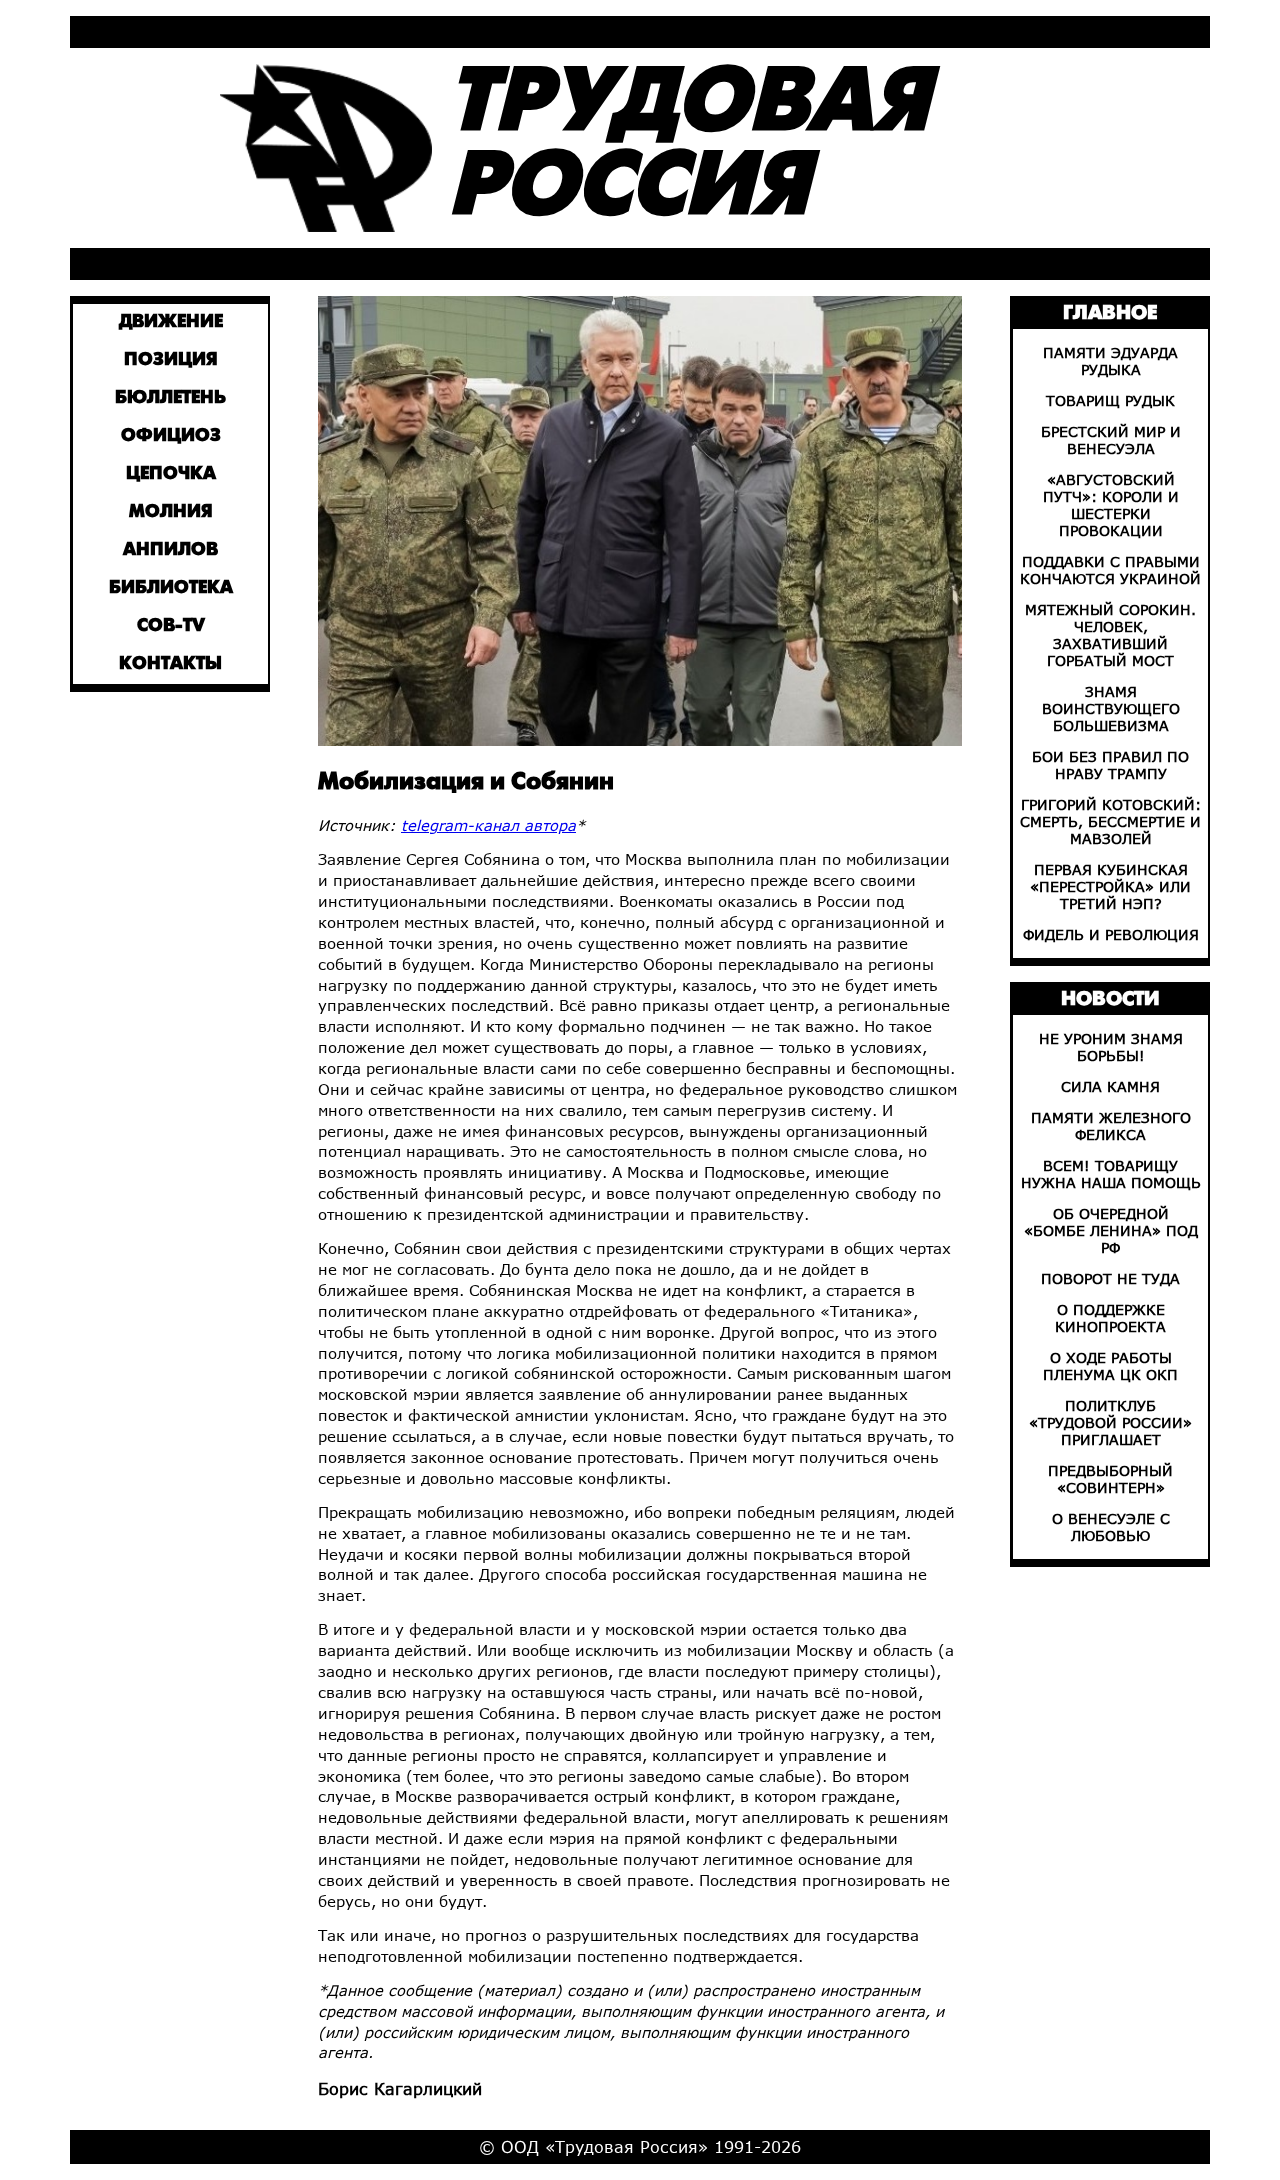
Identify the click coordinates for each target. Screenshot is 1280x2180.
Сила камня (1110, 1086)
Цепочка (171, 474)
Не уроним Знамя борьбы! (1111, 1047)
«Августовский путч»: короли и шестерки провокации (1111, 505)
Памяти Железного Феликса (1111, 1126)
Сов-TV (171, 626)
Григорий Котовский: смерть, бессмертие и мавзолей (1110, 821)
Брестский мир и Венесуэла (1111, 440)
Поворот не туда (1110, 1278)
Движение (171, 322)
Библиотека (171, 588)
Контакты (170, 664)
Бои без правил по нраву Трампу (1110, 765)
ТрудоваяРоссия (688, 147)
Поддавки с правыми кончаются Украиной (1110, 570)
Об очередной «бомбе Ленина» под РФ (1111, 1230)
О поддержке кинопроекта (1110, 1318)
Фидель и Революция (1111, 934)
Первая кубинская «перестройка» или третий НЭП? (1110, 886)
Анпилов (170, 550)
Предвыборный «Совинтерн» (1110, 1479)
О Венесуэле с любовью (1111, 1527)
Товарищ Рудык (1110, 400)
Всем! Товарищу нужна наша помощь (1111, 1174)
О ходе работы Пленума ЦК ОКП (1110, 1366)
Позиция (171, 360)
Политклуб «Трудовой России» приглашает (1110, 1422)
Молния (171, 512)
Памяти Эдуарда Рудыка (1110, 361)
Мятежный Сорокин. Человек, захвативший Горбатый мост (1110, 635)
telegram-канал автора (488, 825)
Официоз (171, 436)
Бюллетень (170, 398)
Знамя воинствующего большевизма (1111, 708)
